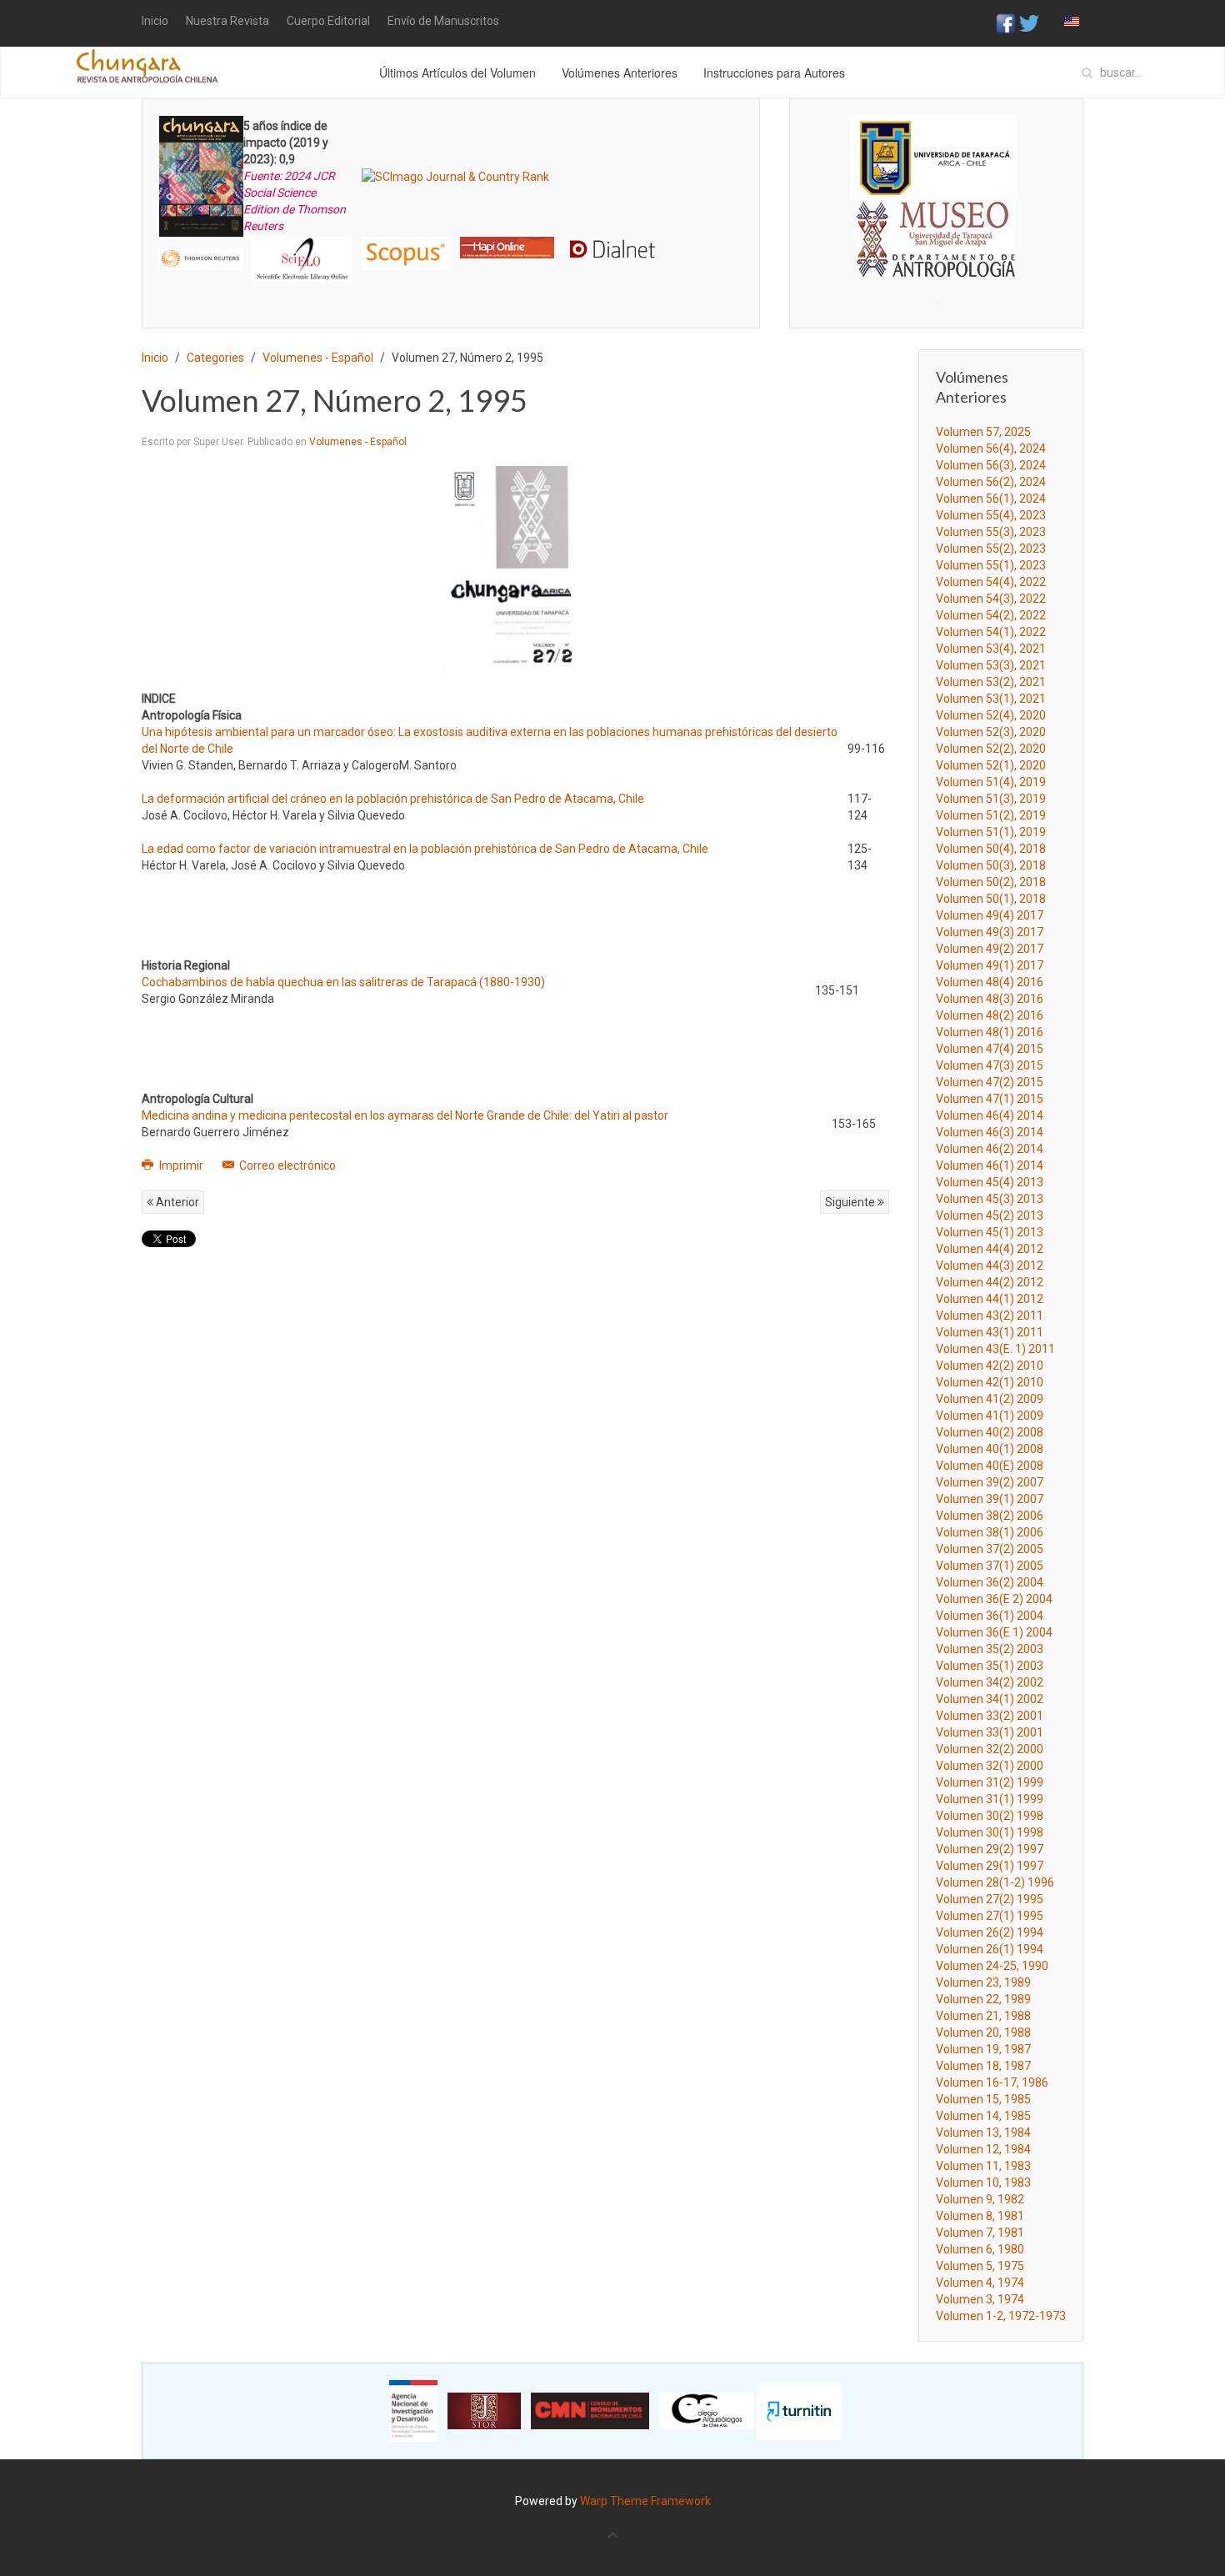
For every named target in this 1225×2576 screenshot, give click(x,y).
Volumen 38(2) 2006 (990, 1516)
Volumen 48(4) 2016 (990, 982)
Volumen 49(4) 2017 (990, 915)
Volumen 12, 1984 (983, 2149)
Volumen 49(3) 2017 (990, 932)
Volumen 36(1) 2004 (990, 1616)
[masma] (936, 223)
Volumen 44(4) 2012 (990, 1249)
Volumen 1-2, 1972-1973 (1001, 2316)
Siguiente (851, 1202)
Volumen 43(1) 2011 (990, 1332)
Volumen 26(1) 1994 (990, 1949)
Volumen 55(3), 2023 (991, 532)
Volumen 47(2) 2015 (990, 1082)
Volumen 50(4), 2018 (991, 849)
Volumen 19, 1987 (983, 2049)
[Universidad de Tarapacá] (933, 157)
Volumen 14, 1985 (983, 2116)
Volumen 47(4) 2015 (990, 1049)
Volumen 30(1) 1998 (990, 1832)
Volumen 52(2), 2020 (991, 749)
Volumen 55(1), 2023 (991, 565)
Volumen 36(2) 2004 (990, 1582)
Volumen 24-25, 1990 (992, 1966)
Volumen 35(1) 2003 (990, 1666)
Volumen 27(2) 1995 (990, 1899)
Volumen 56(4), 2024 (991, 449)
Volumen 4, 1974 (980, 2283)
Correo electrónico (286, 1165)
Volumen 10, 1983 (983, 2183)
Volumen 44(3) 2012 (990, 1265)
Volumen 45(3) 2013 (990, 1199)
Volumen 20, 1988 (983, 2032)
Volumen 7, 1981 (980, 2233)
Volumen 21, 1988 (983, 2016)
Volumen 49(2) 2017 (990, 949)
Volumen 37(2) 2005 (990, 1549)
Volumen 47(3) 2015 (990, 1065)
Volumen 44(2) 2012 (990, 1282)
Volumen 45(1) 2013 (990, 1232)
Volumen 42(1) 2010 (990, 1382)
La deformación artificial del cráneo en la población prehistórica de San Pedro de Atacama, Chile (393, 799)
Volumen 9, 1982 (980, 2199)
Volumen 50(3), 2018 (991, 865)
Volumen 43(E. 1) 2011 (995, 1349)
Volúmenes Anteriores (620, 73)
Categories (215, 358)
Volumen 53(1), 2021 (991, 699)
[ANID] (413, 2410)
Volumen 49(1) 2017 (990, 965)
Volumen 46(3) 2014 (990, 1132)
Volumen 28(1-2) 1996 (995, 1882)
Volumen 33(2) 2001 (990, 1716)
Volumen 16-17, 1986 (992, 2082)
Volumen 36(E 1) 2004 (994, 1632)
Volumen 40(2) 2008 (990, 1432)
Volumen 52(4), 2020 (991, 715)
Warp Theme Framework (645, 2501)
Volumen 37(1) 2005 (990, 1566)
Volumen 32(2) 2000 (990, 1749)
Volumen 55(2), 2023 (991, 549)
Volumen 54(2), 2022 (991, 615)
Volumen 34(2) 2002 (990, 1682)
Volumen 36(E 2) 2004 (994, 1599)
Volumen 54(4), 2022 (991, 582)
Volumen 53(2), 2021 (991, 682)
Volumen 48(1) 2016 (990, 1032)
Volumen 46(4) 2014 (990, 1115)
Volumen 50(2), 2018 (991, 882)
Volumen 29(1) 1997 (990, 1866)
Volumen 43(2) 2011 (990, 1316)
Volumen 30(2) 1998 (990, 1816)
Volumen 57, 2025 (983, 432)
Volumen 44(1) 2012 (990, 1299)
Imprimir (181, 1165)
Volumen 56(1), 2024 (991, 499)
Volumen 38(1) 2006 (990, 1532)
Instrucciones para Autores (774, 73)
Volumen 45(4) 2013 (990, 1182)
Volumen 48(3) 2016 (990, 999)
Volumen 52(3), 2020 (991, 732)
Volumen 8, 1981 (980, 2216)
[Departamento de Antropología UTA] (936, 262)
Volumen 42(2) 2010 (990, 1366)
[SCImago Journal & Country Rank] (455, 176)
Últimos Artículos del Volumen (457, 73)
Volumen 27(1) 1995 (990, 1916)
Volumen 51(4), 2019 (991, 782)
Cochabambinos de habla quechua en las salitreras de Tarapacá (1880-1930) (343, 982)
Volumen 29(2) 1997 (990, 1849)
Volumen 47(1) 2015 (990, 1099)
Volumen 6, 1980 (980, 2249)
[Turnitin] (799, 2410)
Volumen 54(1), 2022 (991, 632)
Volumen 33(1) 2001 (990, 1732)
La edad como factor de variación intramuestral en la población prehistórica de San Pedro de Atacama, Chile (425, 849)
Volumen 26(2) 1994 (990, 1932)
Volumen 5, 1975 (980, 2266)
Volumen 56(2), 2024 (991, 482)
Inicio (155, 21)
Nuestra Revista (227, 21)
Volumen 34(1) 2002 (990, 1699)
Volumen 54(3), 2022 (991, 599)
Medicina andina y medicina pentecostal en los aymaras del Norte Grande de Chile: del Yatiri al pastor (405, 1115)
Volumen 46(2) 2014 (990, 1149)
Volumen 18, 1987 (983, 2066)
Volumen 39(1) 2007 (990, 1499)
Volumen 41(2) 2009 (990, 1399)
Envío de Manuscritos (443, 21)
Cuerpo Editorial (328, 21)
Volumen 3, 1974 (980, 2299)
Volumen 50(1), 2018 (991, 899)
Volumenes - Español (318, 358)
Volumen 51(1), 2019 (991, 832)
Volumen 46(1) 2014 (990, 1165)
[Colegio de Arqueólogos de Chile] (707, 2410)
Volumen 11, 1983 (983, 2166)
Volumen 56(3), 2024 (991, 465)
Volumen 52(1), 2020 (991, 765)
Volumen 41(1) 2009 (990, 1416)
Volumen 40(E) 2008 (990, 1466)
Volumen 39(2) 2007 (990, 1482)
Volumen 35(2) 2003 (990, 1649)
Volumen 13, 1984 (983, 2132)
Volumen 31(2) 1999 (990, 1782)
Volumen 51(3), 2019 (991, 799)
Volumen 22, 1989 (983, 1999)
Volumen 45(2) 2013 (990, 1215)
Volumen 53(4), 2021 (991, 649)
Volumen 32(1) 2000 (990, 1766)
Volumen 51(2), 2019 (991, 815)
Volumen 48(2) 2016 (990, 1015)
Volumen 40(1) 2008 (990, 1449)
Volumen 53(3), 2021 (991, 665)
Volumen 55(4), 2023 (991, 515)
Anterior (176, 1202)
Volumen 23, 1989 (983, 1982)
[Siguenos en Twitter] (1029, 23)
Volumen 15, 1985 (983, 2099)
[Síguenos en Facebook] (1006, 23)
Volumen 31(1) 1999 (990, 1799)
